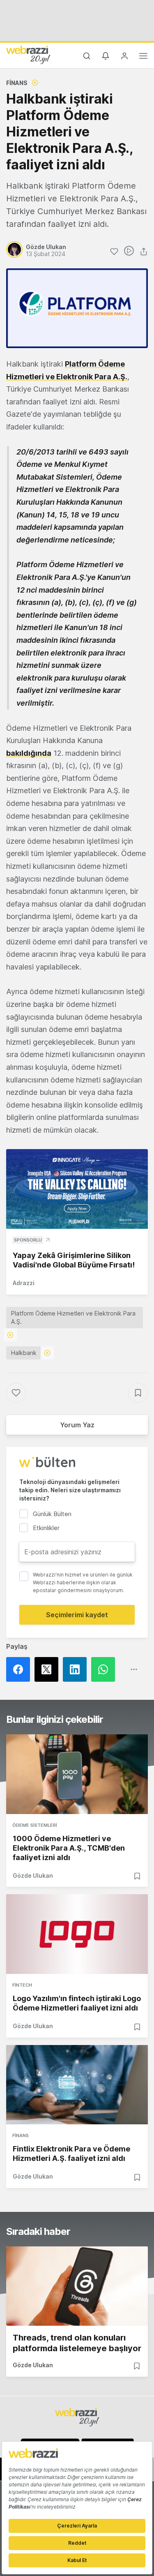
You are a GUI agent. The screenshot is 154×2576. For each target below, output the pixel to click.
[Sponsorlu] (77, 1189)
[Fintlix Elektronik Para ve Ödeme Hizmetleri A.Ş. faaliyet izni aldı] (77, 2085)
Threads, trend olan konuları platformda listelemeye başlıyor (77, 2343)
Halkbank (24, 1353)
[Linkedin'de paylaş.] (77, 1669)
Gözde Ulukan (33, 1875)
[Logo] (28, 55)
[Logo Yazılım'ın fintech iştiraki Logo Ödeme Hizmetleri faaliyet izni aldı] (77, 1934)
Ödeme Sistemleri (35, 1825)
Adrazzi (24, 1283)
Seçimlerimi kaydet (77, 1615)
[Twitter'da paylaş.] (49, 1669)
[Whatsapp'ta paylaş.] (105, 1669)
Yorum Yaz (77, 1425)
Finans (17, 83)
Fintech (22, 1985)
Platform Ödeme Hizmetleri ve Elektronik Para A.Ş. (73, 1317)
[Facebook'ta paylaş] (20, 1669)
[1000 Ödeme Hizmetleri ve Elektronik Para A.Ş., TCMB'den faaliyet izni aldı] (77, 1774)
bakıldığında (29, 753)
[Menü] (143, 57)
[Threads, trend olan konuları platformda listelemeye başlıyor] (77, 2286)
